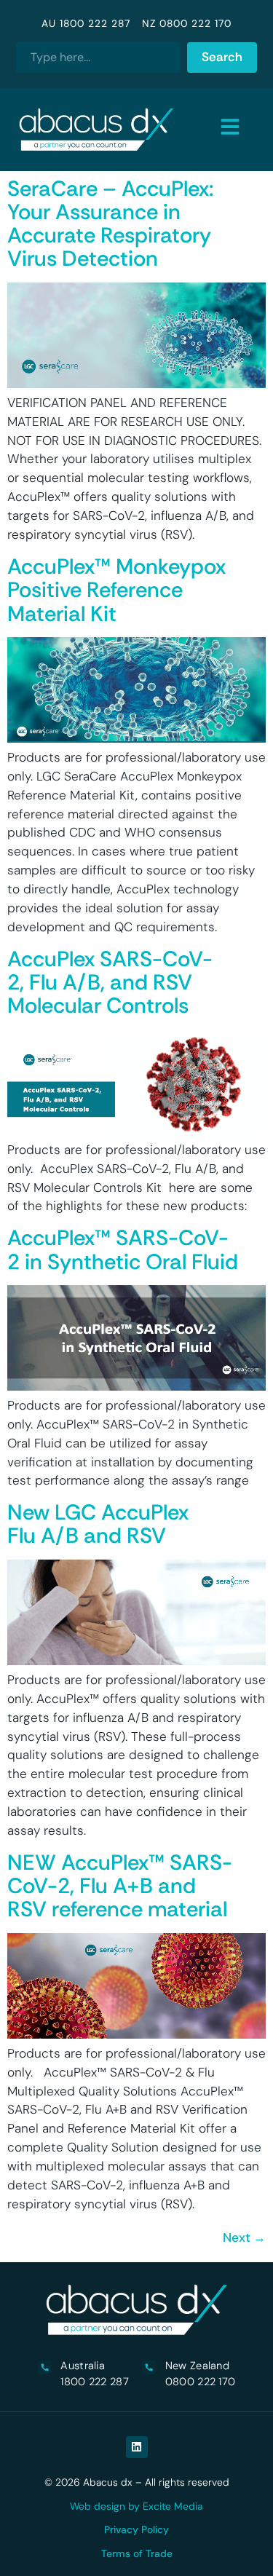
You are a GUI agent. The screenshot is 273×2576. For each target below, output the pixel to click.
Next (244, 2237)
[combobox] (98, 58)
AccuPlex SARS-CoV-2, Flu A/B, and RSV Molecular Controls (110, 983)
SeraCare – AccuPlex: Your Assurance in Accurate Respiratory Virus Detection (110, 224)
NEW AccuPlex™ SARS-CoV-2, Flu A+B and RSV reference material (120, 1886)
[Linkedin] (137, 2447)
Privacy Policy (136, 2529)
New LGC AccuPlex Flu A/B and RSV (98, 1524)
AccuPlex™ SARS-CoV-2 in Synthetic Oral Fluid (123, 1249)
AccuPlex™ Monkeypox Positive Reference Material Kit (116, 590)
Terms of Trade (137, 2553)
